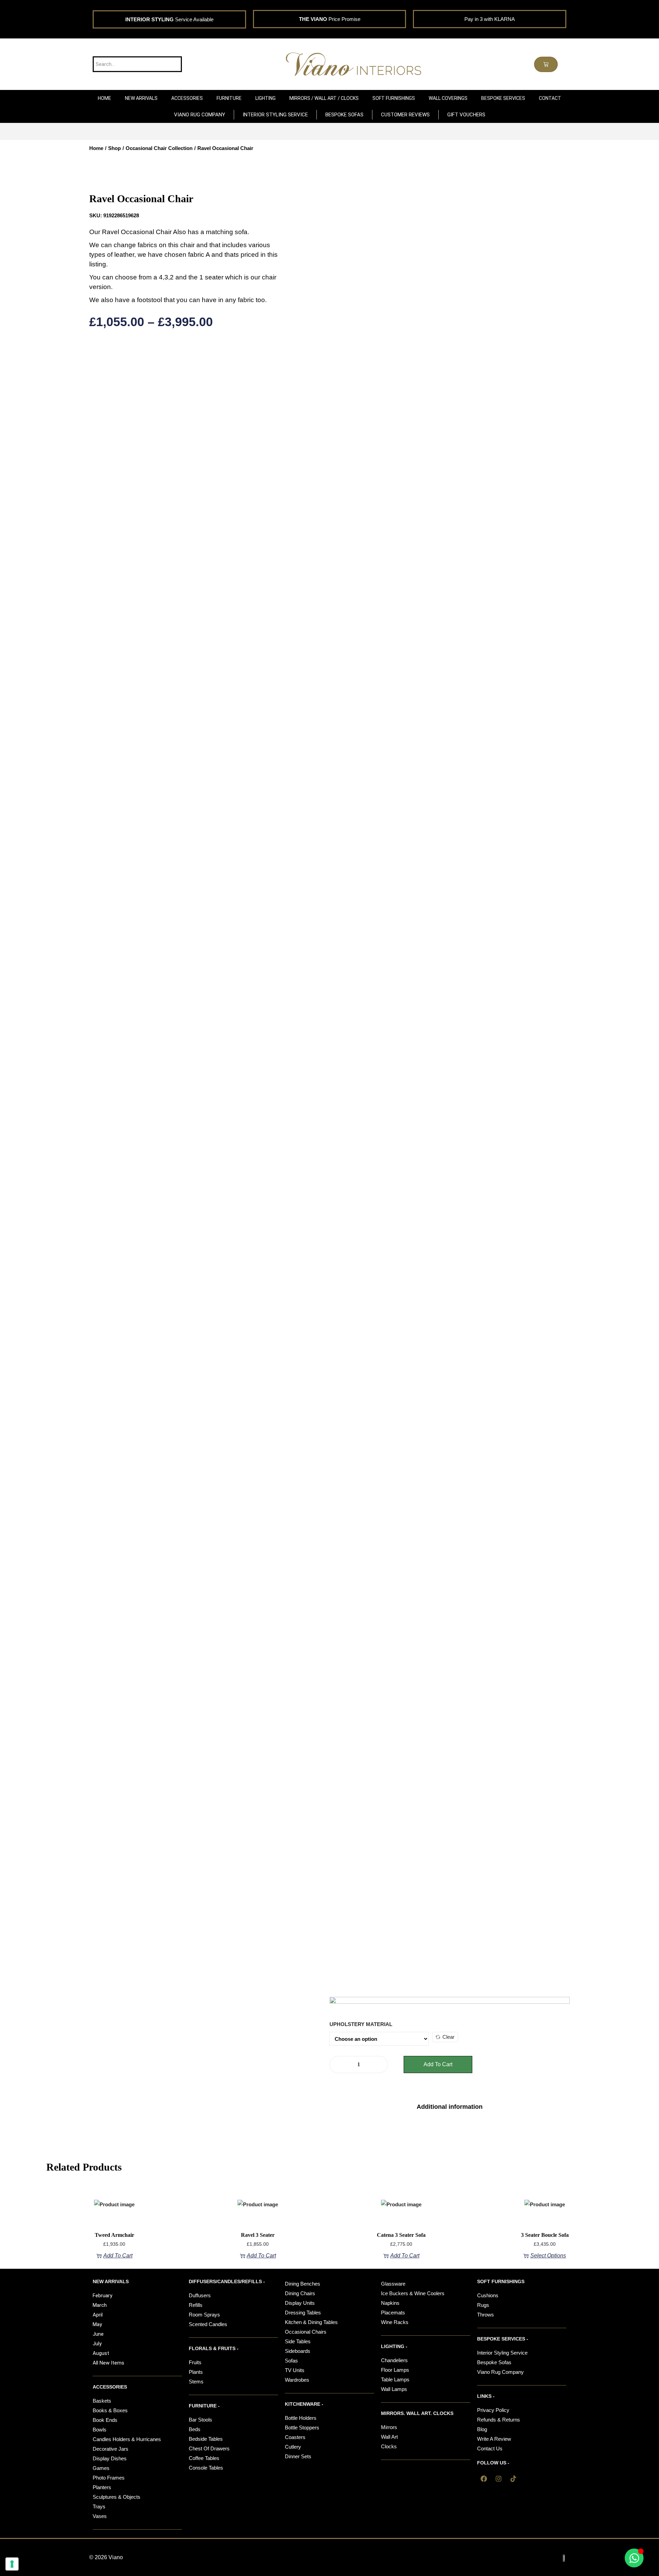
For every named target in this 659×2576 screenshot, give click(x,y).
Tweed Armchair (114, 2235)
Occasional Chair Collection (159, 148)
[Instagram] (498, 2479)
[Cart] (546, 64)
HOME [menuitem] (105, 98)
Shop (114, 148)
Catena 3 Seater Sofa (401, 2235)
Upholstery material (361, 2024)
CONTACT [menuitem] (550, 98)
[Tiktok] (513, 2479)
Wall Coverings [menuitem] (448, 98)
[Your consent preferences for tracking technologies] (12, 2564)
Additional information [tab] (450, 2107)
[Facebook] (484, 2479)
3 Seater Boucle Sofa (545, 2235)
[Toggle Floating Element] (634, 2558)
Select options (548, 2256)
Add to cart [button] (118, 2256)
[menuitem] (141, 98)
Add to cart (438, 2064)
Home (96, 148)
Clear (448, 2037)
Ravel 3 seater (258, 2235)
